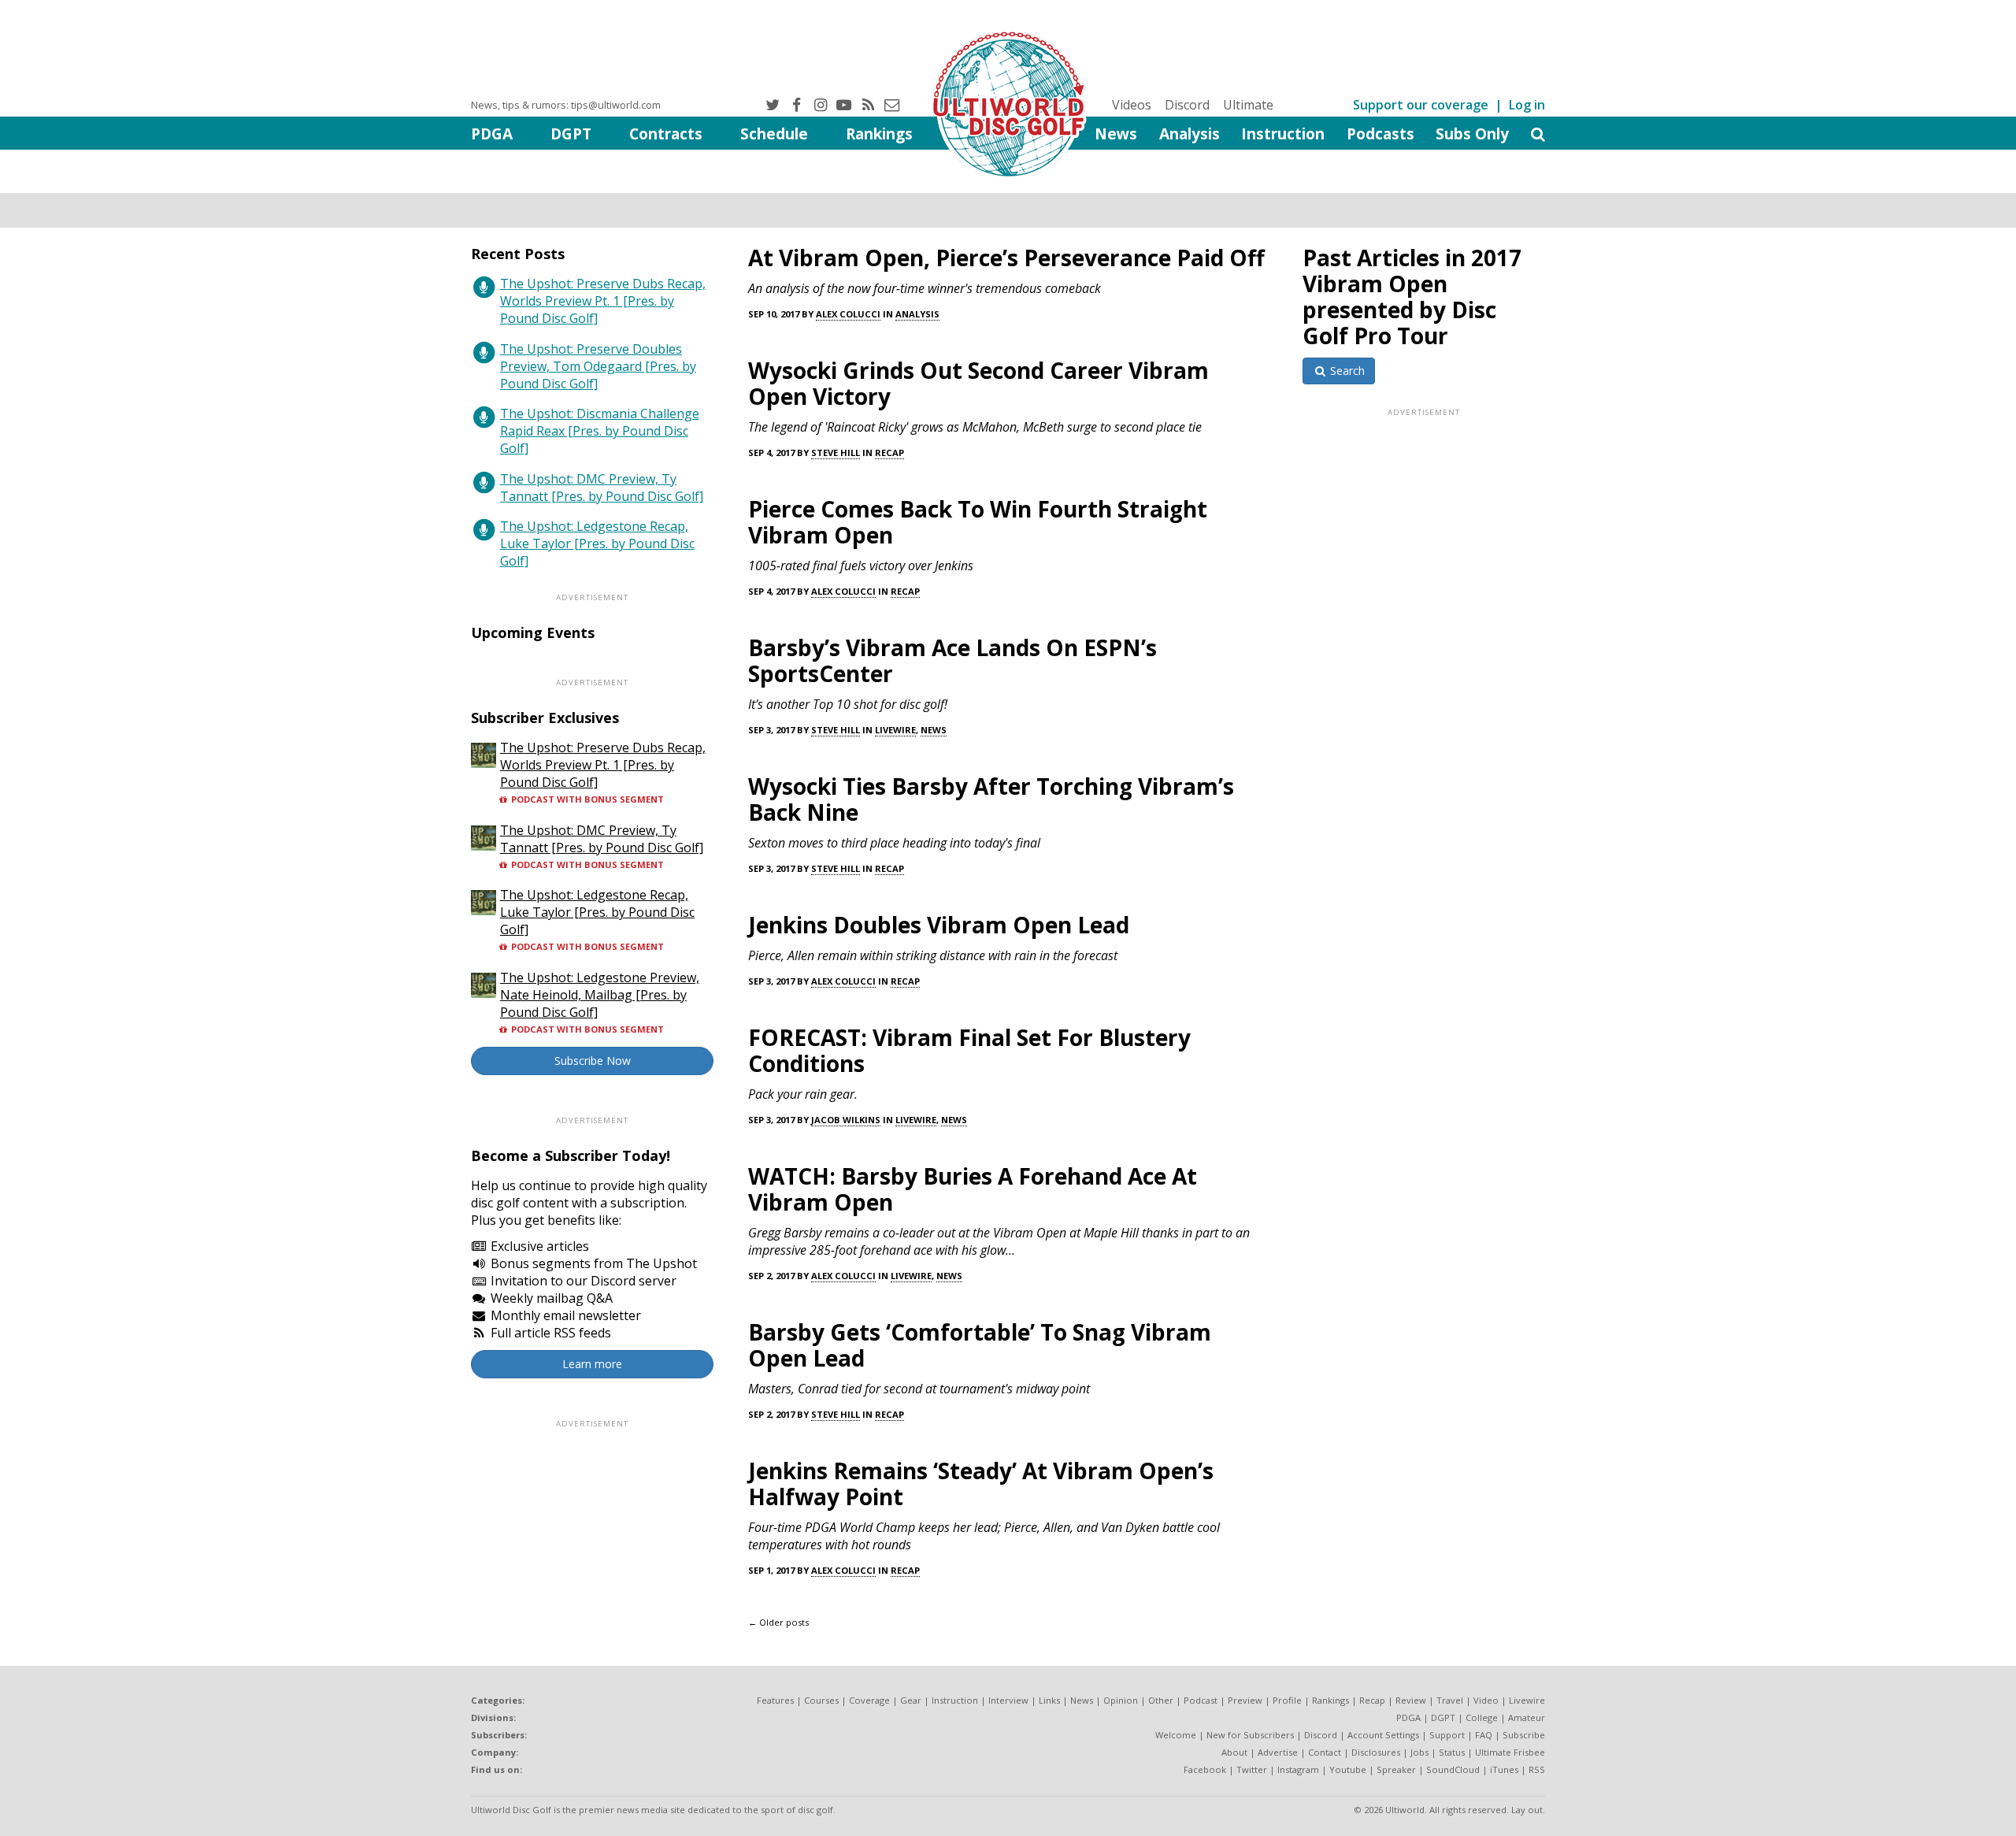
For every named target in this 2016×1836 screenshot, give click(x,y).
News (1116, 134)
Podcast (1201, 1700)
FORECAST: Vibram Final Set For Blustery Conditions (969, 1050)
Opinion (1121, 1700)
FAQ (1484, 1735)
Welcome (1176, 1735)
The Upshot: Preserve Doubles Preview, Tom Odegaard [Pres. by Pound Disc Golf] (598, 366)
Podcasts (1380, 134)
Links (1049, 1700)
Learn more (592, 1364)
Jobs (1419, 1752)
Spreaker (1396, 1769)
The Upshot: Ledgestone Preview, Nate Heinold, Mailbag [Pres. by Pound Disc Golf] (600, 995)
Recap (889, 453)
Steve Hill (836, 453)
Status (1452, 1752)
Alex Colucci (848, 314)
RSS (1537, 1769)
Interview (1008, 1700)
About (1234, 1752)
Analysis (1190, 134)
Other (1161, 1700)
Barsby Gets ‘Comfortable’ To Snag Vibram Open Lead (980, 1345)
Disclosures (1376, 1752)
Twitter (1252, 1769)
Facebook (1205, 1769)
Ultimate (1248, 105)
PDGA (492, 134)
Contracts (666, 134)
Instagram (1298, 1769)
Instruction (1283, 134)
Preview (1245, 1700)
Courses (821, 1700)
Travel (1450, 1700)
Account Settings (1383, 1735)
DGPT (571, 134)
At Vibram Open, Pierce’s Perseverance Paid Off (1006, 258)
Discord (1187, 105)
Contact (1325, 1752)
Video (1486, 1700)
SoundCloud (1453, 1769)
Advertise (1278, 1752)
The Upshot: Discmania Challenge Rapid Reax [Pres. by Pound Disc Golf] (600, 431)
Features (775, 1700)
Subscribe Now (593, 1061)
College (1482, 1717)
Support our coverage (1421, 105)
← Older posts (778, 1622)
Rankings (879, 134)
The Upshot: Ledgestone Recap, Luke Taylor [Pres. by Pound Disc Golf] (597, 543)
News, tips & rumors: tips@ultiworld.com (566, 105)
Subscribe (1524, 1735)
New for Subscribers (1250, 1735)
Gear (911, 1700)
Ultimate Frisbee (1510, 1752)
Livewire (895, 730)
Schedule (774, 134)
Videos (1132, 105)
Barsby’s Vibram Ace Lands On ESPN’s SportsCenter (952, 660)
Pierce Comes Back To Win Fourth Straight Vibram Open (978, 522)
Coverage (869, 1700)
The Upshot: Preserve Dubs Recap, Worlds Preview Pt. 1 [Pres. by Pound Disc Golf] (603, 301)
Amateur (1527, 1717)
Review (1411, 1700)
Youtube (1348, 1769)
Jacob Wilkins (846, 1120)
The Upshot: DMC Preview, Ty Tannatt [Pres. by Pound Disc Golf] (602, 488)
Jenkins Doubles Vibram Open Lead (939, 925)
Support (1447, 1735)
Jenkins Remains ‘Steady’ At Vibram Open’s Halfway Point (981, 1484)
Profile (1287, 1700)
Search (1346, 371)
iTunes (1504, 1769)
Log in (1527, 105)
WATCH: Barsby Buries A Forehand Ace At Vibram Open (973, 1189)
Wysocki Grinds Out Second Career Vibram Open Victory (978, 383)
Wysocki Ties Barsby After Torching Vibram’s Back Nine (991, 799)
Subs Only (1472, 134)
